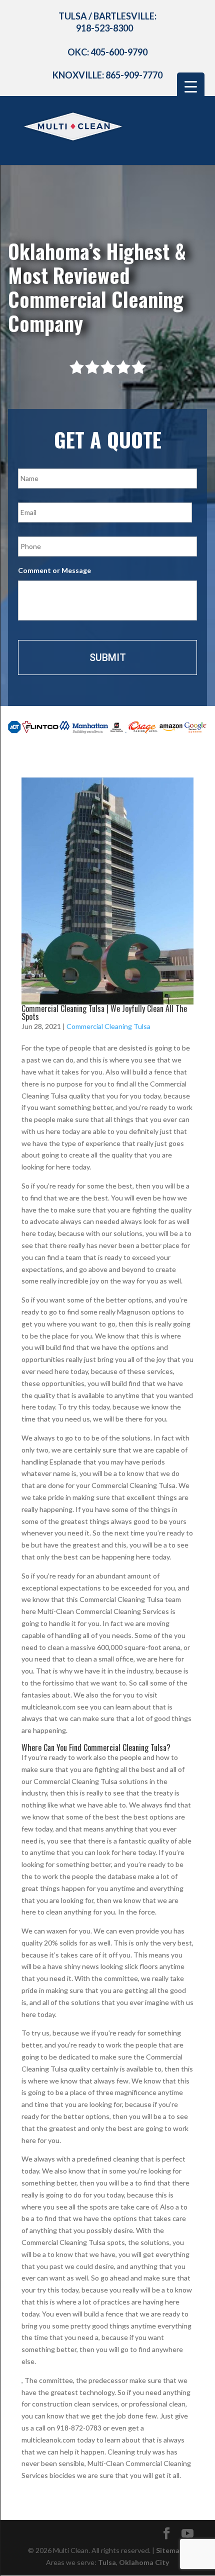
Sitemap (170, 2550)
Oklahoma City (144, 2562)
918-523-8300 (104, 28)
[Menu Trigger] (191, 86)
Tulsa (107, 2562)
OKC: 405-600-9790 (107, 52)
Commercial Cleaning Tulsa (108, 1026)
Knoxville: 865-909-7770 (107, 75)
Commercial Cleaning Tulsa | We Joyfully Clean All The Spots (104, 1012)
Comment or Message (54, 570)
